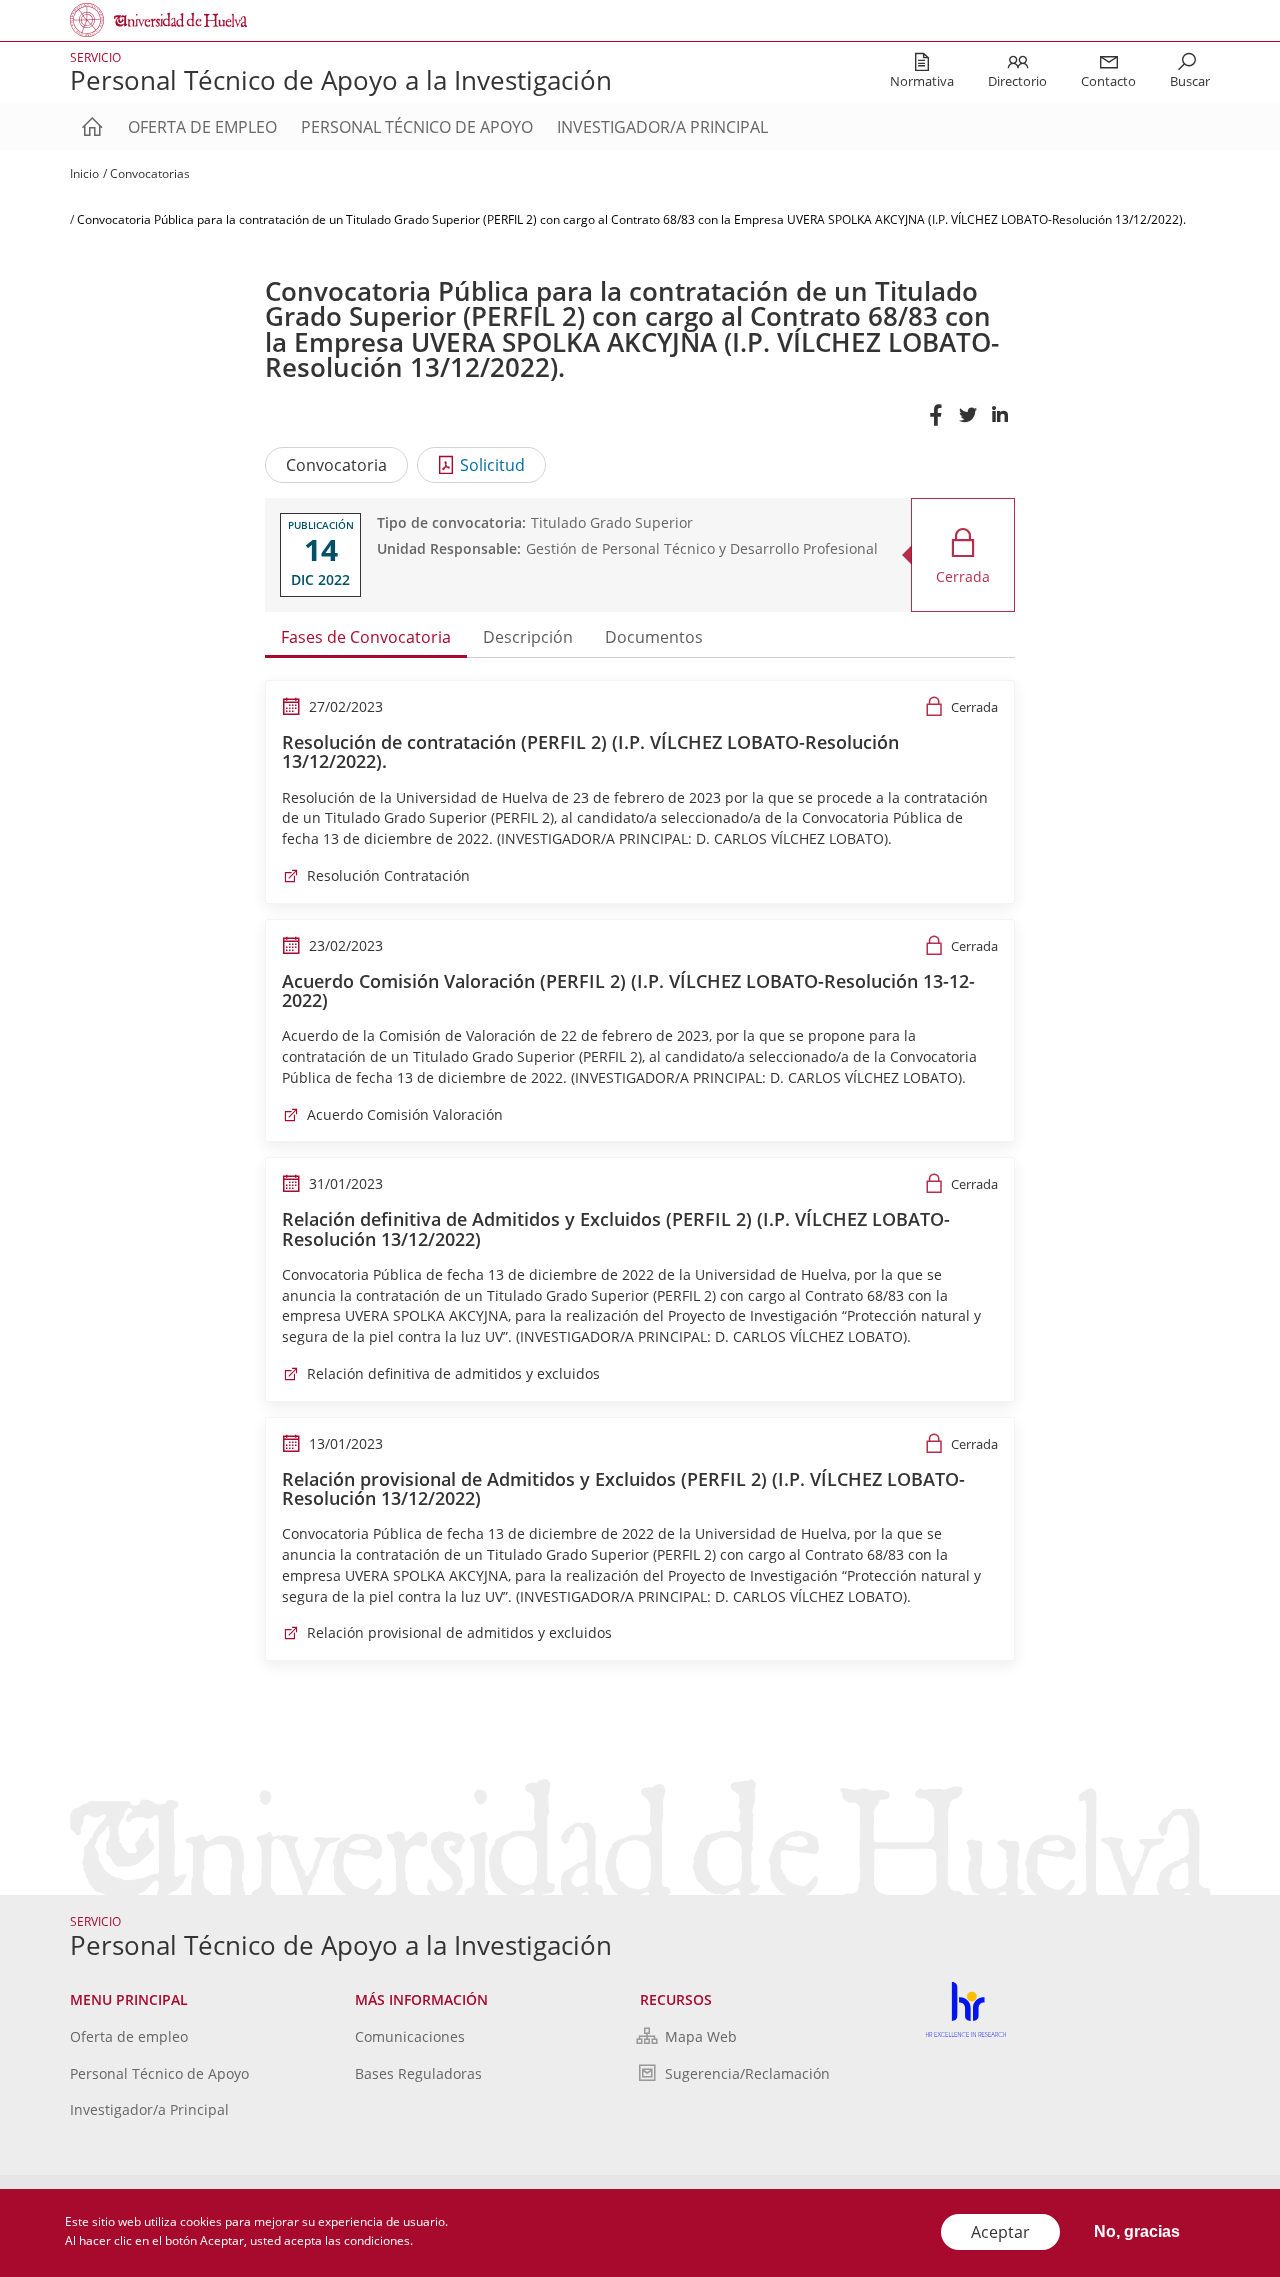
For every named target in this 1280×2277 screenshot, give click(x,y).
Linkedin (999, 424)
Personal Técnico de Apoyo (417, 127)
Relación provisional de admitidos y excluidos (459, 1632)
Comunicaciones (410, 2036)
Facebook (935, 424)
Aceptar (1000, 2232)
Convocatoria (336, 465)
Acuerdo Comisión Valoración (405, 1114)
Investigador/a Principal (662, 127)
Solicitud (492, 465)
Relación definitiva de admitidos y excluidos (453, 1373)
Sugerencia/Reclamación (747, 2073)
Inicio (84, 173)
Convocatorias (150, 173)
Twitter (967, 424)
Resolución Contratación (388, 875)
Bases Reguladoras (418, 2073)
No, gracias (1137, 2231)
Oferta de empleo (202, 127)
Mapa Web (701, 2036)
